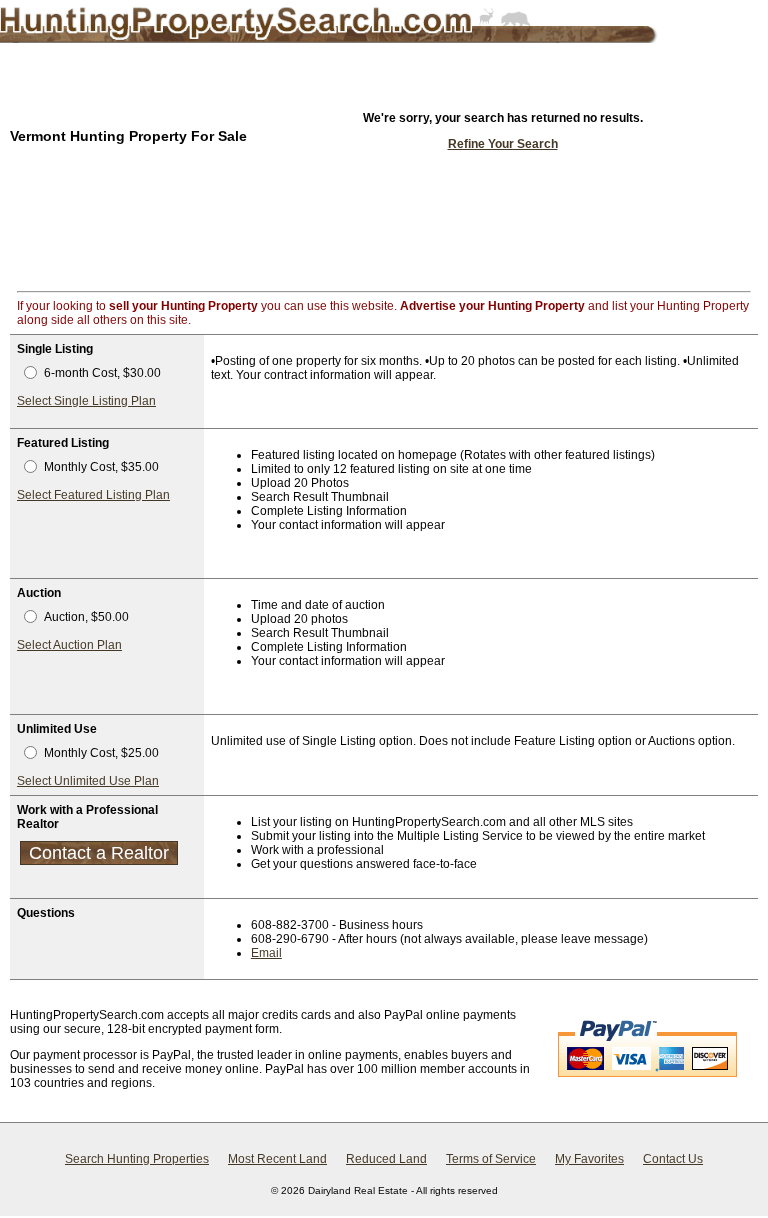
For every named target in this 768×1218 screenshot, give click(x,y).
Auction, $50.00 (86, 617)
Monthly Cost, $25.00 (101, 753)
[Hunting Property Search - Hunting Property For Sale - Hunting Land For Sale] (296, 24)
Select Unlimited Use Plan (88, 781)
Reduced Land (386, 1159)
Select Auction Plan (69, 645)
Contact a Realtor (99, 853)
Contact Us (673, 1159)
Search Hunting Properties (137, 1159)
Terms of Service (491, 1159)
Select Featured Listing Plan (93, 495)
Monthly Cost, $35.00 (101, 467)
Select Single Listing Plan (86, 401)
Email (266, 953)
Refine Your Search (503, 144)
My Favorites (589, 1159)
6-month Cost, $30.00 (102, 373)
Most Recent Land (277, 1159)
